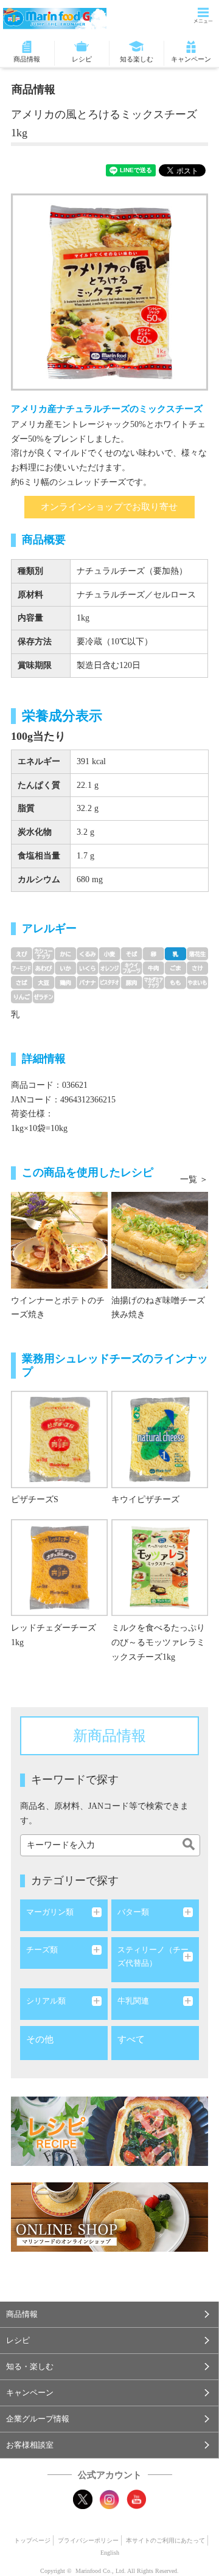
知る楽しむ (137, 59)
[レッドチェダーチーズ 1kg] (59, 1613)
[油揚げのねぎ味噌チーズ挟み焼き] (160, 1286)
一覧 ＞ (194, 1179)
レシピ (82, 59)
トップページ (32, 2540)
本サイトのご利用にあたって (165, 2540)
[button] (109, 2314)
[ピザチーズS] (59, 1485)
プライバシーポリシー (88, 2540)
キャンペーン (191, 59)
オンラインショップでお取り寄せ (109, 507)
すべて (131, 2039)
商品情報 (27, 59)
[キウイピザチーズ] (160, 1485)
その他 (40, 2039)
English (110, 2553)
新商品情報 (109, 1736)
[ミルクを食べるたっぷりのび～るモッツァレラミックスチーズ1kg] (160, 1613)
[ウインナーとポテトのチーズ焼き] (59, 1286)
